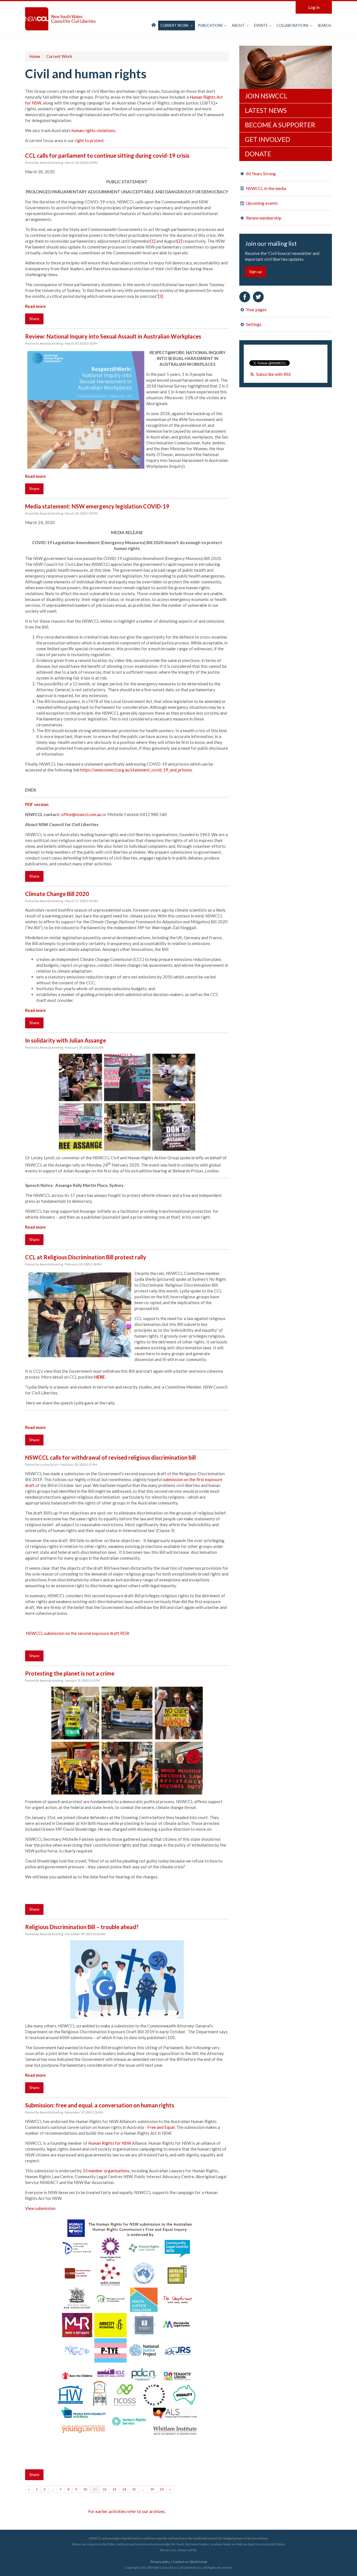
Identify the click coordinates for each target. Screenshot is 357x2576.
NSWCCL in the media (266, 188)
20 (162, 2489)
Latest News (266, 110)
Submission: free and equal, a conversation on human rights (100, 2105)
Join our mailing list (271, 244)
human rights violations (93, 130)
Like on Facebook (245, 297)
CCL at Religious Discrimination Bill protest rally (86, 1257)
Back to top (199, 2562)
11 (95, 2489)
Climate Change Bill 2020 (57, 894)
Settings (253, 324)
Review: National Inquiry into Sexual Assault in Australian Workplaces (113, 336)
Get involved (267, 139)
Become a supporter (280, 125)
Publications (211, 25)
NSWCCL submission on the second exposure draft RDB (78, 1633)
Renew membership (263, 218)
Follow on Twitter (258, 297)
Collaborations (293, 25)
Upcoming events (261, 203)
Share (34, 319)
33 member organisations (106, 2171)
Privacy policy (160, 2562)
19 (152, 2489)
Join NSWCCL (266, 96)
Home (35, 56)
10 (85, 2489)
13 (114, 2489)
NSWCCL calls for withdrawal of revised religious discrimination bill (110, 1457)
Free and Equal (161, 2127)
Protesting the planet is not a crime (70, 1673)
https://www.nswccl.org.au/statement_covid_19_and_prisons (136, 770)
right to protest (89, 140)
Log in (314, 7)
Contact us (181, 2562)
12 (105, 2489)
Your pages (256, 310)
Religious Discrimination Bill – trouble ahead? (82, 1927)
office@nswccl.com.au (81, 814)
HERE (100, 1377)
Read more (35, 306)
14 (124, 2489)
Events (261, 25)
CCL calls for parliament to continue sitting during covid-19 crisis (107, 155)
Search (324, 25)
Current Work (175, 25)
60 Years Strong (260, 174)
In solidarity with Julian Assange (66, 1040)
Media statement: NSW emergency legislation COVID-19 (97, 506)
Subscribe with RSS (273, 374)
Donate (258, 154)
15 (134, 2489)
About (238, 25)
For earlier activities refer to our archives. (127, 2511)
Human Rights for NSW (110, 2143)
